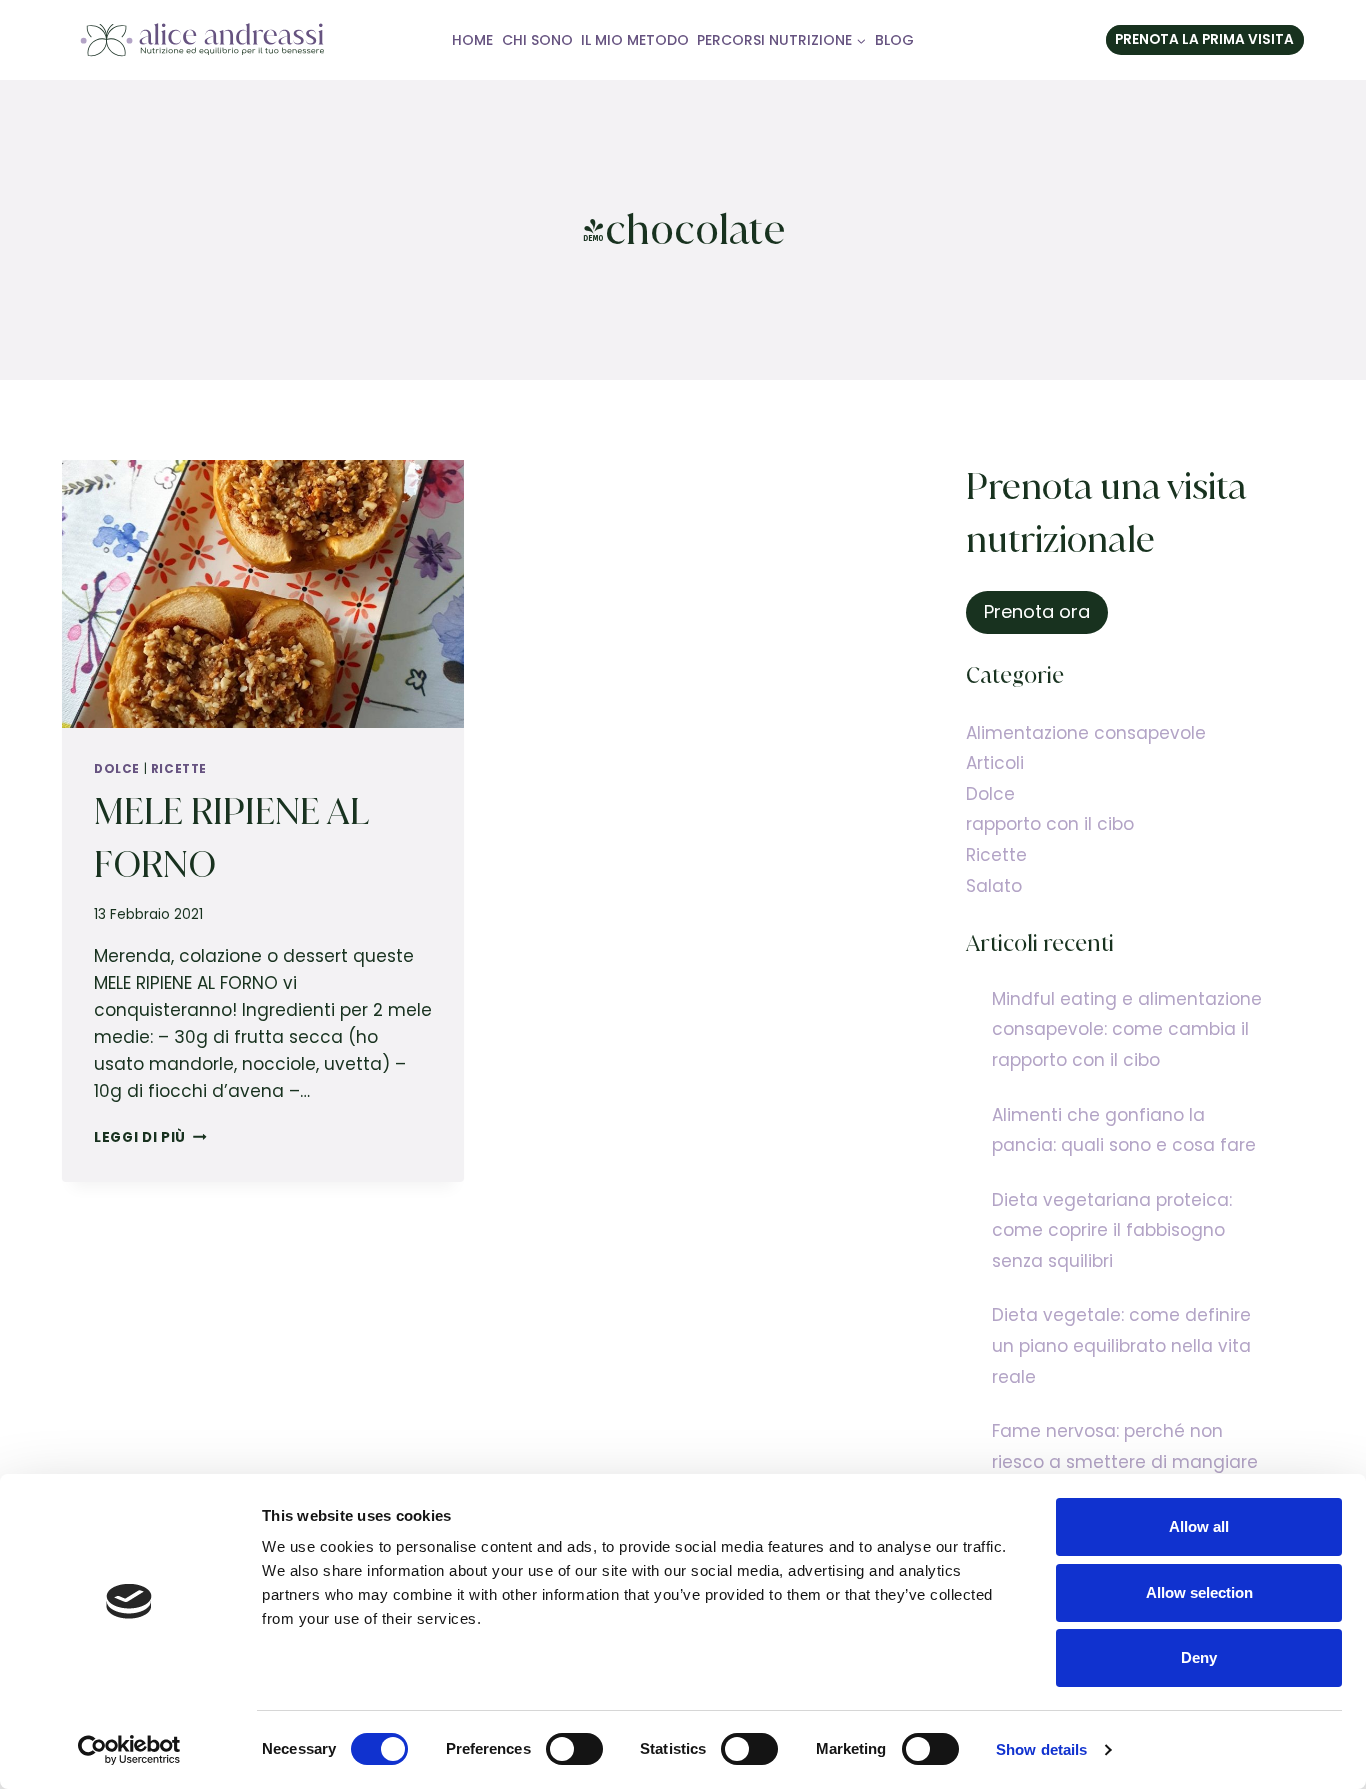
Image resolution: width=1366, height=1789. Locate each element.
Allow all (1199, 1526)
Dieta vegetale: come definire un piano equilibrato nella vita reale (1121, 1345)
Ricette (179, 769)
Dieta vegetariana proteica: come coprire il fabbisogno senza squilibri (1112, 1230)
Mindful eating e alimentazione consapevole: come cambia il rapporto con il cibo (1127, 1029)
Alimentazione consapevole (1086, 733)
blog (894, 40)
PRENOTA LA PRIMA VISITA (1204, 39)
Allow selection (1199, 1592)
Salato (994, 886)
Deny (1199, 1657)
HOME (472, 40)
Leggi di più (150, 1137)
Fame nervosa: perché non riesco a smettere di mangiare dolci (1125, 1461)
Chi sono (537, 40)
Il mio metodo (635, 40)
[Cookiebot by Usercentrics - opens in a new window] (129, 1750)
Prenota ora (1037, 611)
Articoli (995, 763)
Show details (1041, 1749)
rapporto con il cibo (1050, 824)
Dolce (117, 769)
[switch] (574, 1749)
